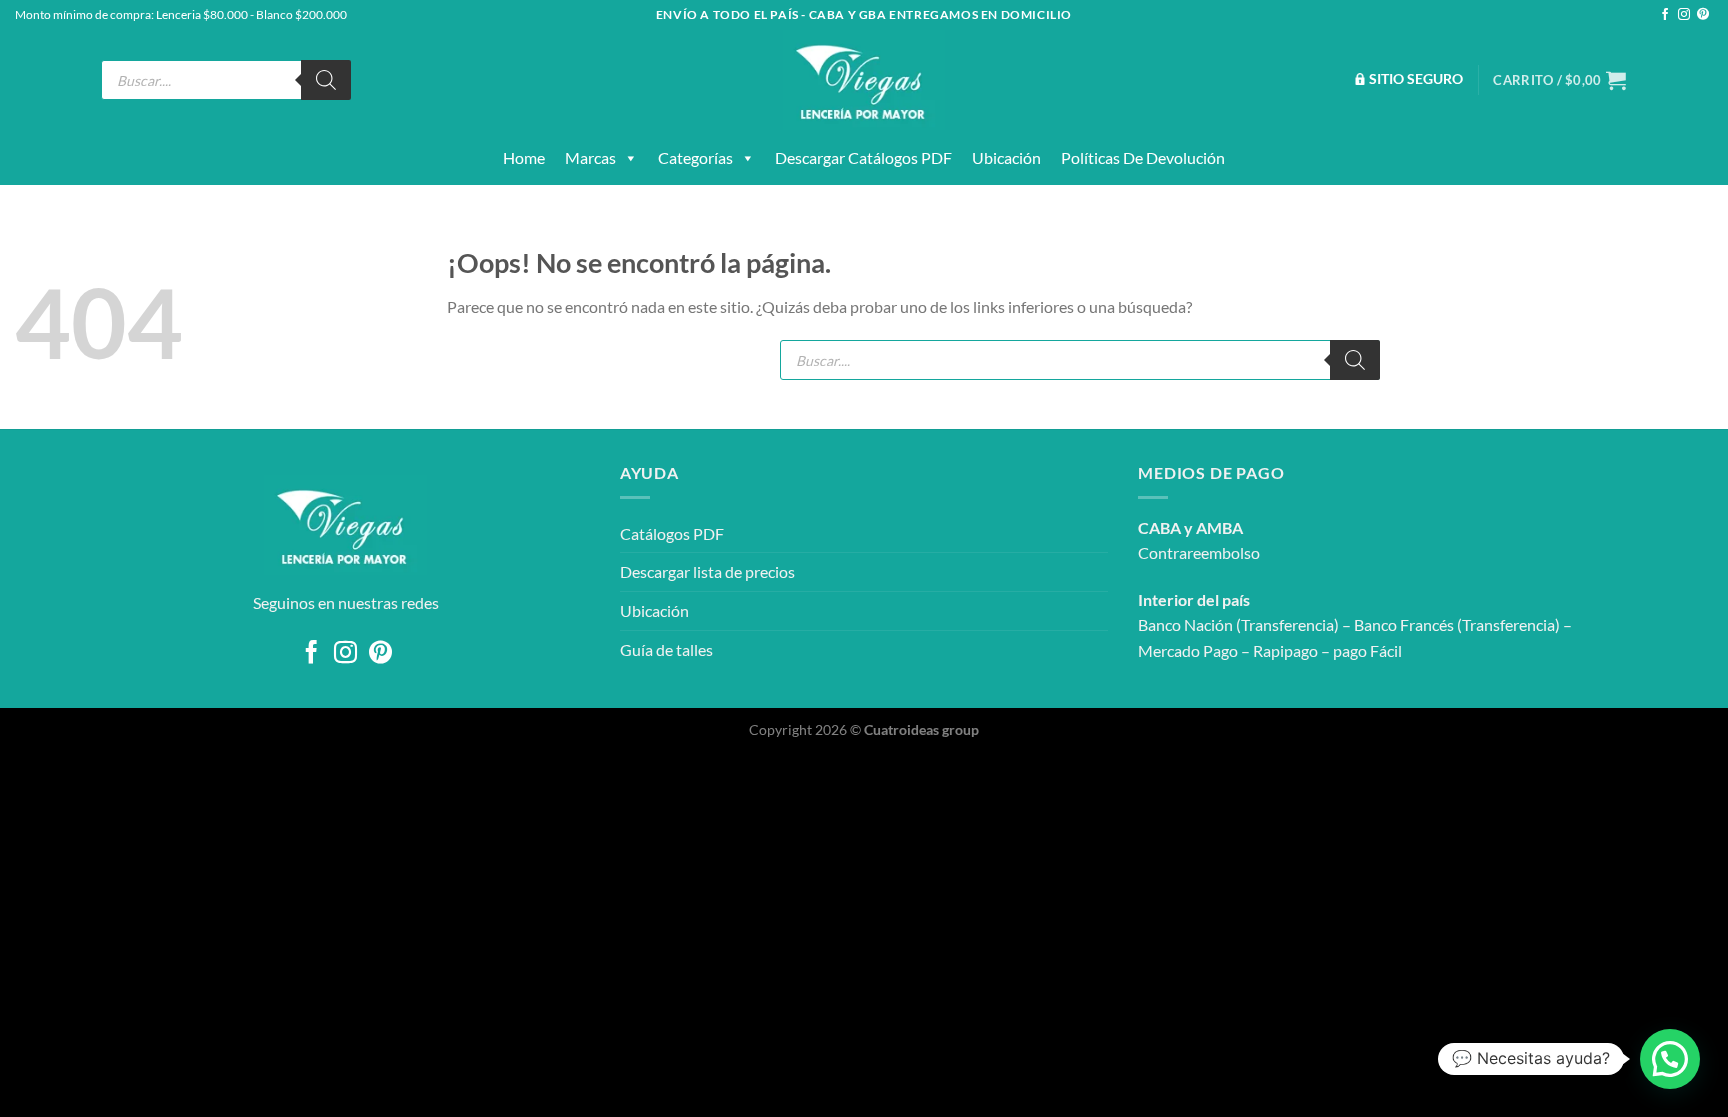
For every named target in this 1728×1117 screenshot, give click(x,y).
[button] (1670, 1059)
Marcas (590, 157)
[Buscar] (326, 80)
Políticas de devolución (1143, 157)
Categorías (695, 157)
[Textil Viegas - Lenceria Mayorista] (864, 80)
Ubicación (1006, 157)
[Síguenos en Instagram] (1684, 15)
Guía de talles (666, 649)
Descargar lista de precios (707, 571)
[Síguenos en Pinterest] (1703, 15)
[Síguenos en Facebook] (1665, 15)
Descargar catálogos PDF (863, 157)
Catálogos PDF (672, 533)
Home (524, 157)
